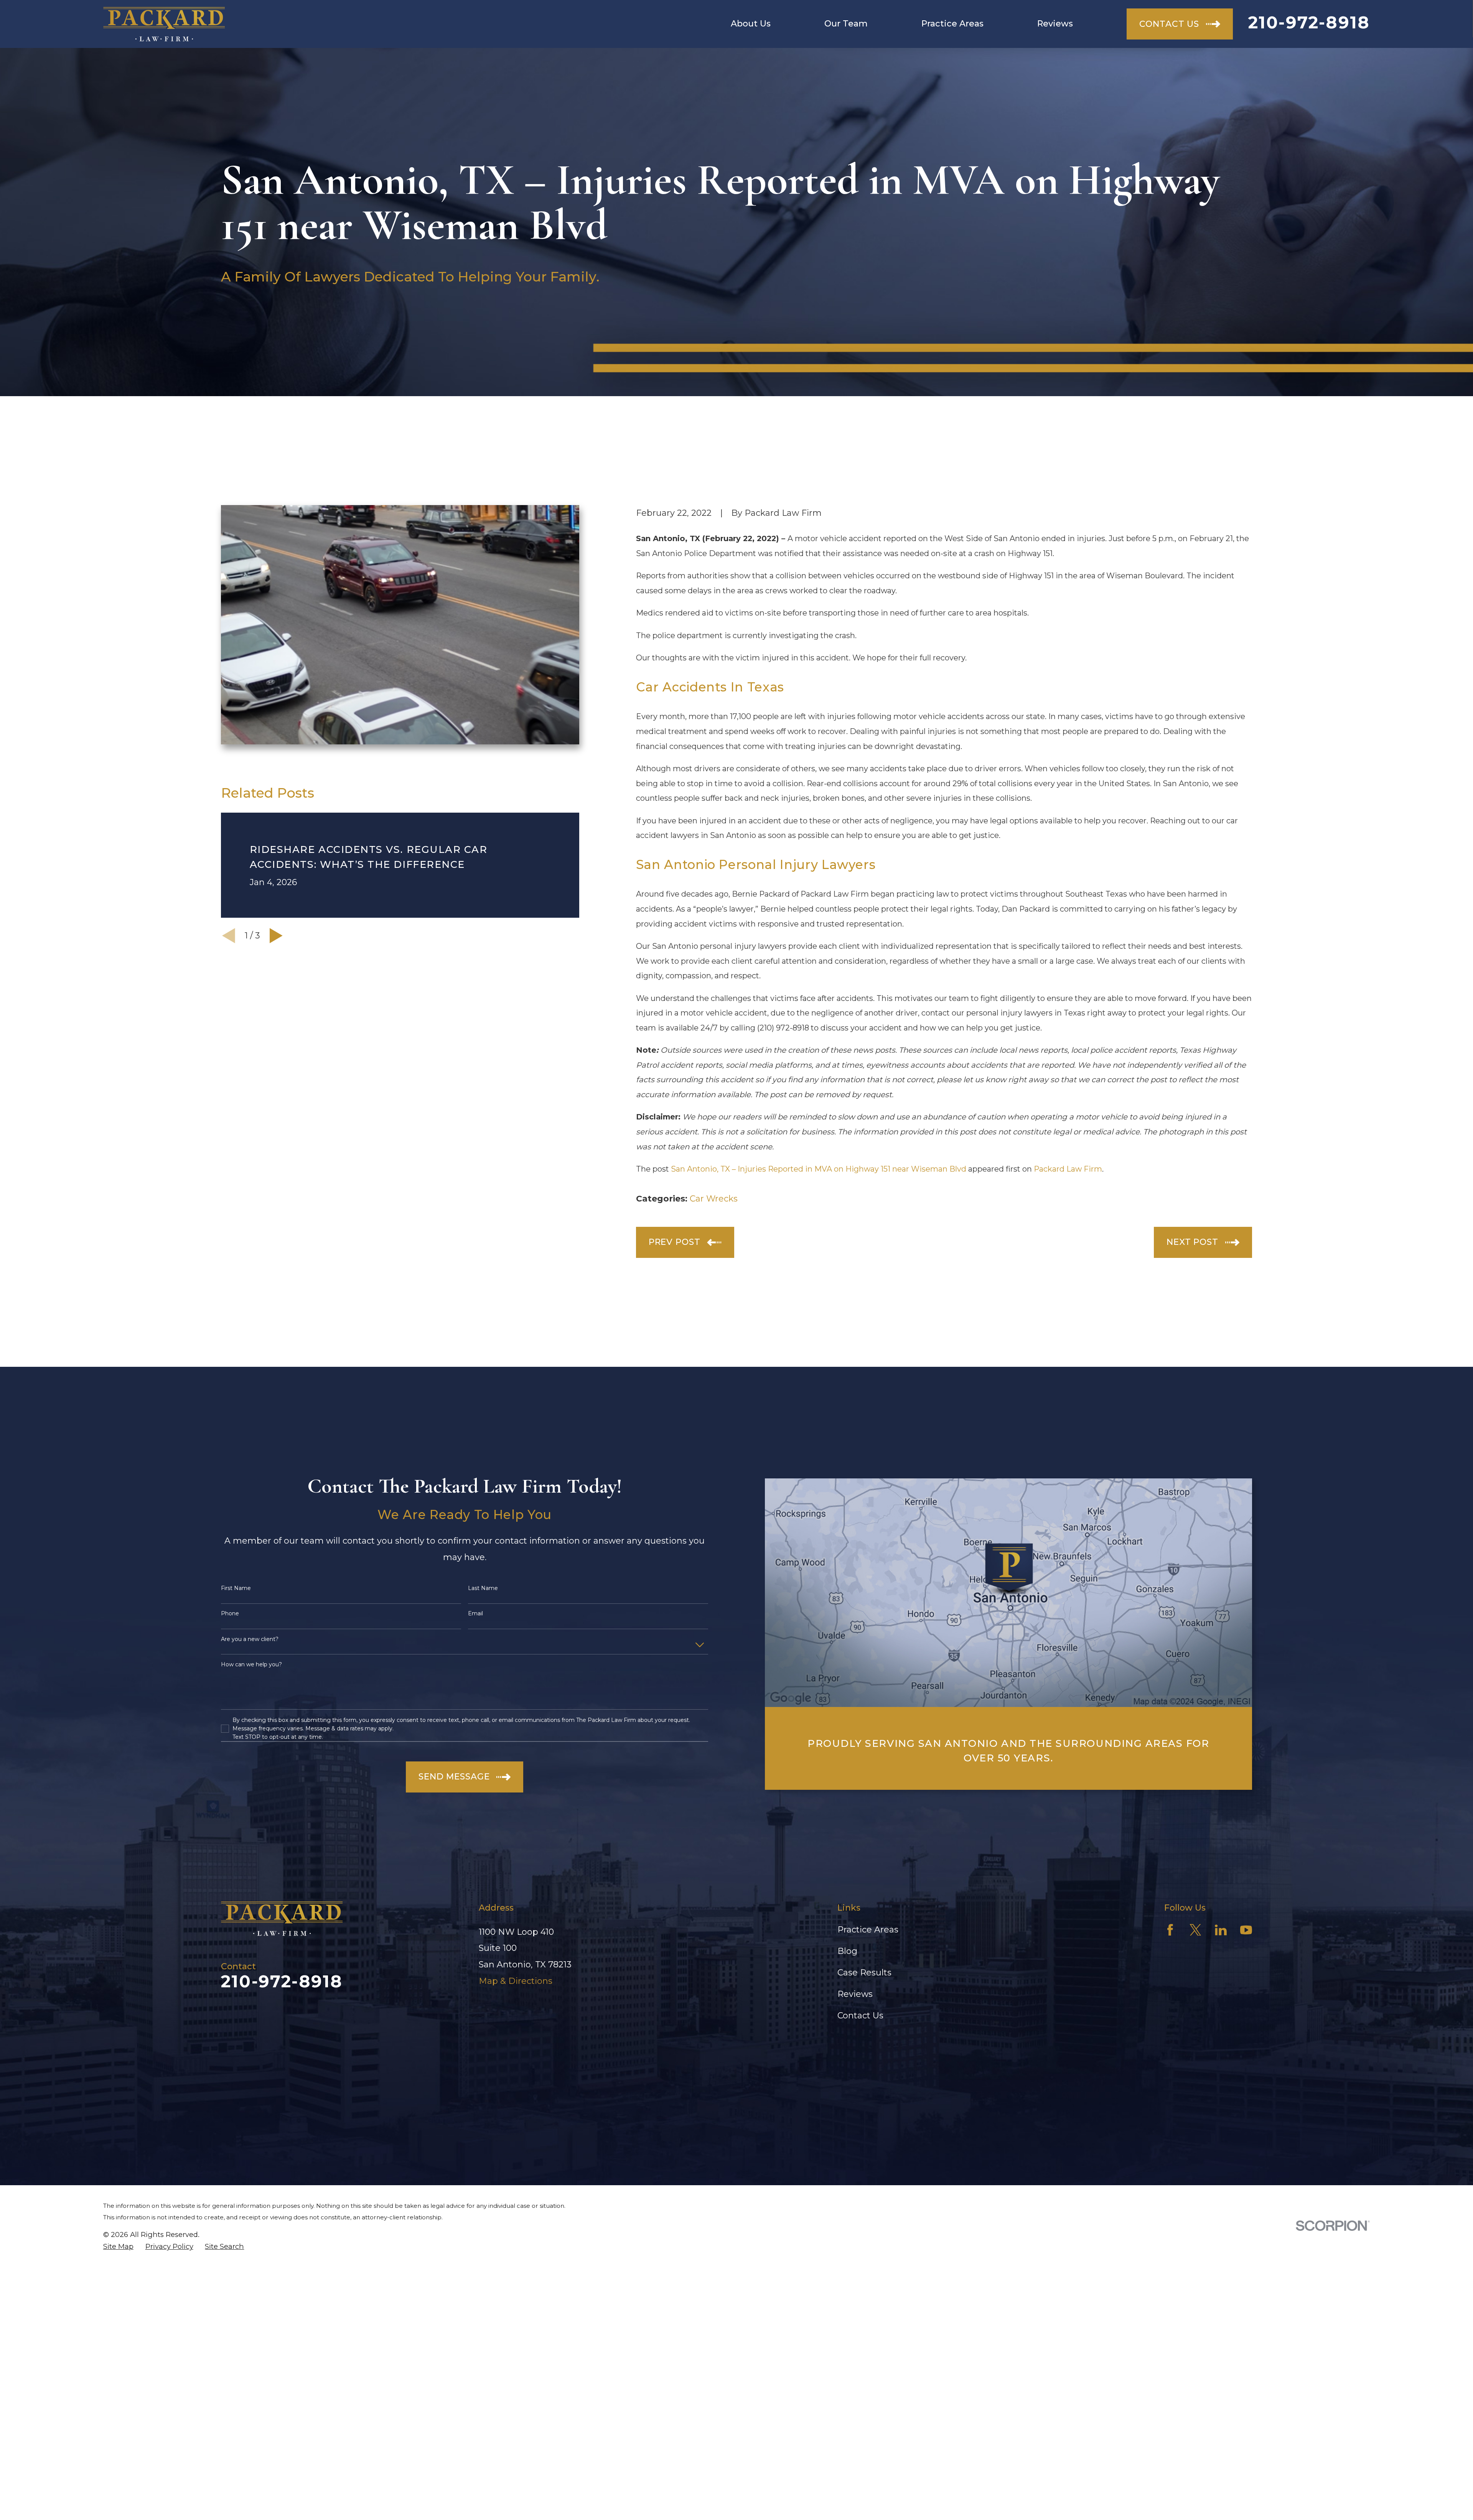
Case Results (864, 1973)
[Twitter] (1195, 1930)
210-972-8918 (1309, 22)
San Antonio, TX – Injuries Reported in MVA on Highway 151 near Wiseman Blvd (819, 1169)
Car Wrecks (714, 1199)
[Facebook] (1170, 1930)
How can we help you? (251, 1665)
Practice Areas (868, 1930)
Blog (847, 1951)
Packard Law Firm (1068, 1169)
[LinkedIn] (1221, 1930)
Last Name (483, 1588)
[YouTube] (1246, 1930)
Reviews (855, 1994)
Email (475, 1614)
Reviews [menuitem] (1055, 24)
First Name (236, 1588)
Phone (230, 1614)
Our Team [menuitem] (846, 24)
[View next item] (276, 936)
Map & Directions (516, 1981)
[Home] (164, 24)
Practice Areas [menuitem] (952, 24)
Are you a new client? (250, 1639)
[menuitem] (118, 2247)
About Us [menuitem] (751, 24)
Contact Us (860, 2016)
